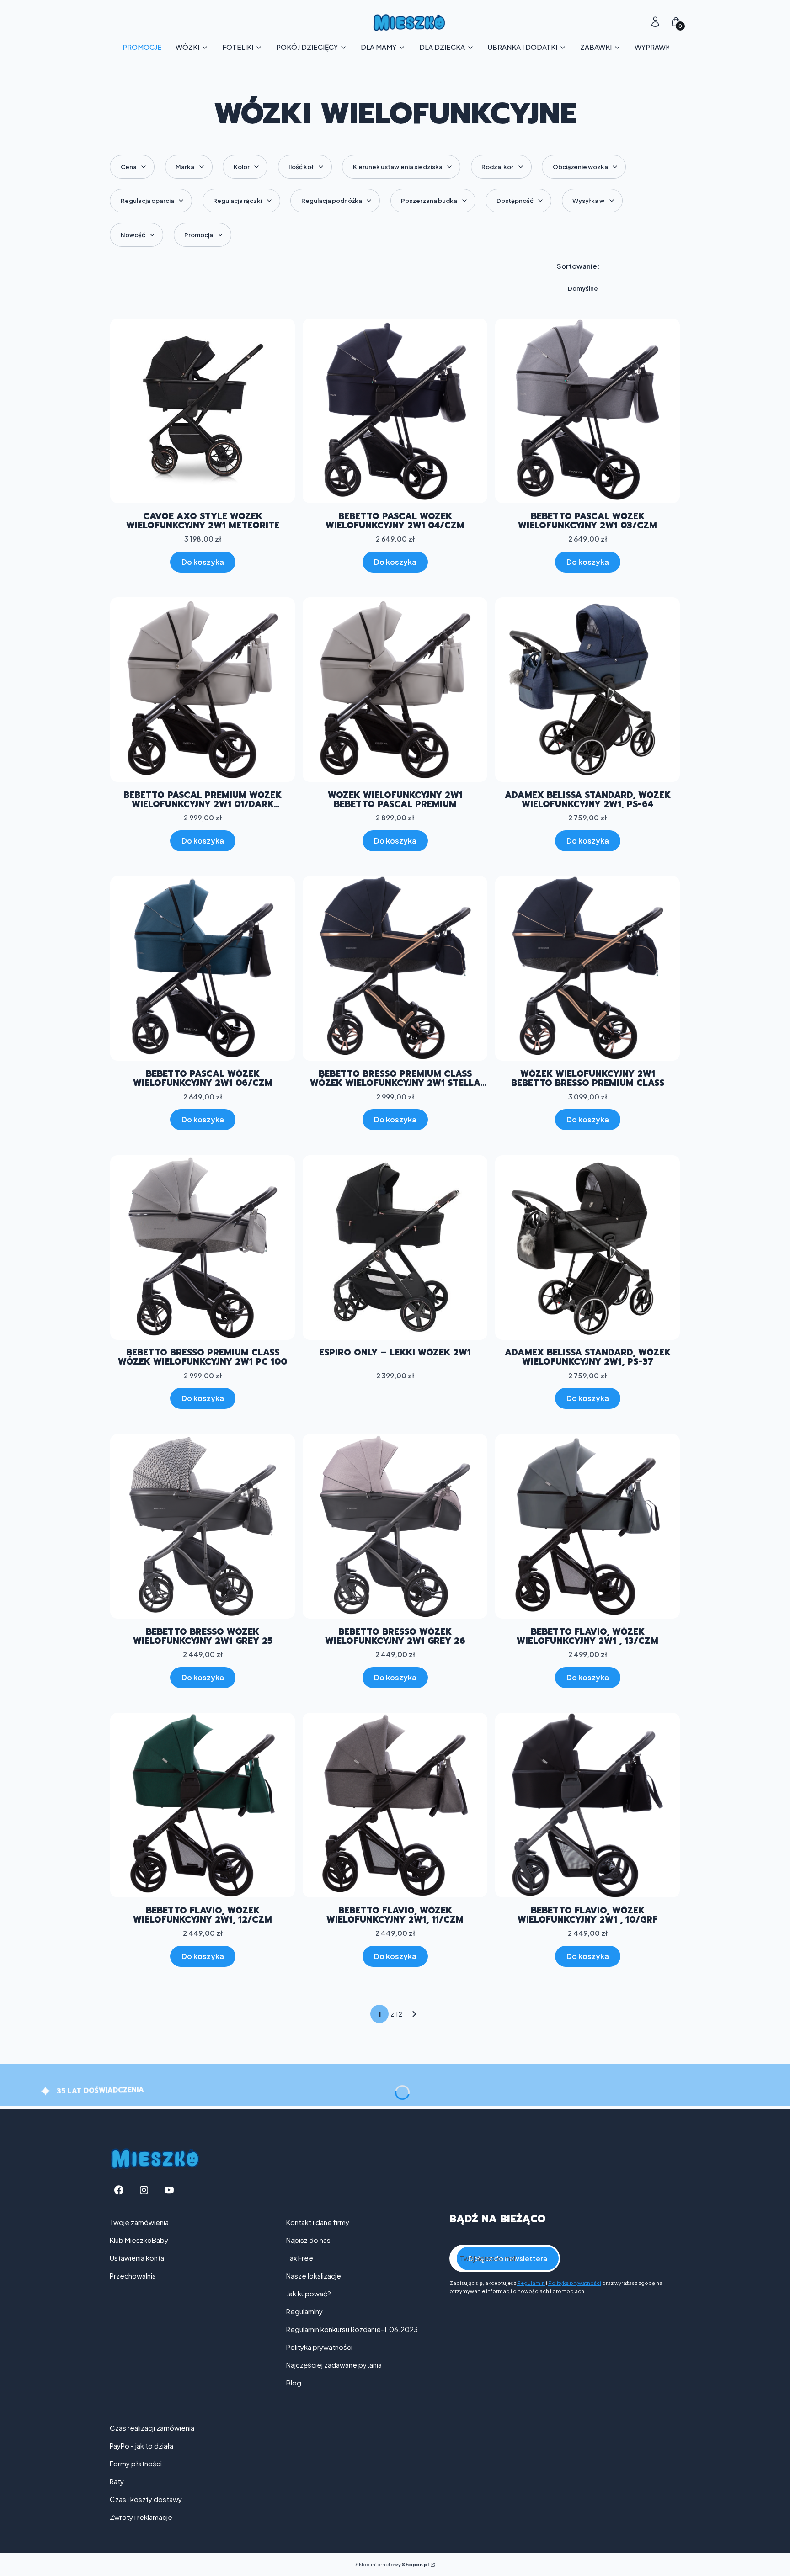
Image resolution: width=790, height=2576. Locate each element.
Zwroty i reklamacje (141, 2517)
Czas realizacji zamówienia (152, 2428)
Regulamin (531, 2283)
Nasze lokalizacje (314, 2276)
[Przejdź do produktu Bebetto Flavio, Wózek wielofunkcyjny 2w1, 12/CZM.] (203, 1805)
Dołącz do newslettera (508, 2258)
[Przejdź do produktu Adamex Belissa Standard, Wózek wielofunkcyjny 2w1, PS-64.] (587, 690)
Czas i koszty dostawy (146, 2499)
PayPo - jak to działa (141, 2446)
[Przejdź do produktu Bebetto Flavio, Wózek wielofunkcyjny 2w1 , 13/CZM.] (587, 1526)
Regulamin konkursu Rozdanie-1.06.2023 (352, 2329)
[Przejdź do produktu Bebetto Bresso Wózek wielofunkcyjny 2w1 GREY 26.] (395, 1526)
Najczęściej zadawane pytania (334, 2365)
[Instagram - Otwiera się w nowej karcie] (144, 2190)
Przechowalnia (133, 2276)
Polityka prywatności (319, 2347)
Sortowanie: (578, 266)
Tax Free (300, 2258)
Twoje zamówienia (139, 2222)
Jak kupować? (309, 2293)
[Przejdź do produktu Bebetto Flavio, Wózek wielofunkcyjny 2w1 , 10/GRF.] (587, 1805)
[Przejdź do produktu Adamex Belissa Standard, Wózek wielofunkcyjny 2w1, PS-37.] (587, 1248)
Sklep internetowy (392, 2564)
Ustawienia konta (137, 2258)
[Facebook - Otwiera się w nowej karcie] (119, 2190)
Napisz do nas (308, 2240)
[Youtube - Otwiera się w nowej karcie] (169, 2190)
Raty (117, 2481)
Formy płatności (136, 2463)
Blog (294, 2382)
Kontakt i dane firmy (318, 2222)
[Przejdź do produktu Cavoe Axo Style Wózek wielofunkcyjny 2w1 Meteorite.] (203, 411)
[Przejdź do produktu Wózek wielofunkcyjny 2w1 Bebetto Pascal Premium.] (395, 690)
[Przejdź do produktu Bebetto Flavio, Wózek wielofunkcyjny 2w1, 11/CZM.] (395, 1805)
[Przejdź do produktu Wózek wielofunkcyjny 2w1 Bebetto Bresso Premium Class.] (587, 968)
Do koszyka (203, 562)
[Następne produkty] (414, 2014)
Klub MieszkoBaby (139, 2240)
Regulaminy (304, 2311)
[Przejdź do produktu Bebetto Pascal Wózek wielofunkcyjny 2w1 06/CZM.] (203, 968)
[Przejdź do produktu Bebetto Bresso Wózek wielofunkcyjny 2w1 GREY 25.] (203, 1526)
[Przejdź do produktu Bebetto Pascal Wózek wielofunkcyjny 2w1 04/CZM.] (395, 411)
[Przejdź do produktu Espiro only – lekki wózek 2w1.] (395, 1248)
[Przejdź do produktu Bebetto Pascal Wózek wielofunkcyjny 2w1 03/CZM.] (587, 411)
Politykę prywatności (575, 2283)
